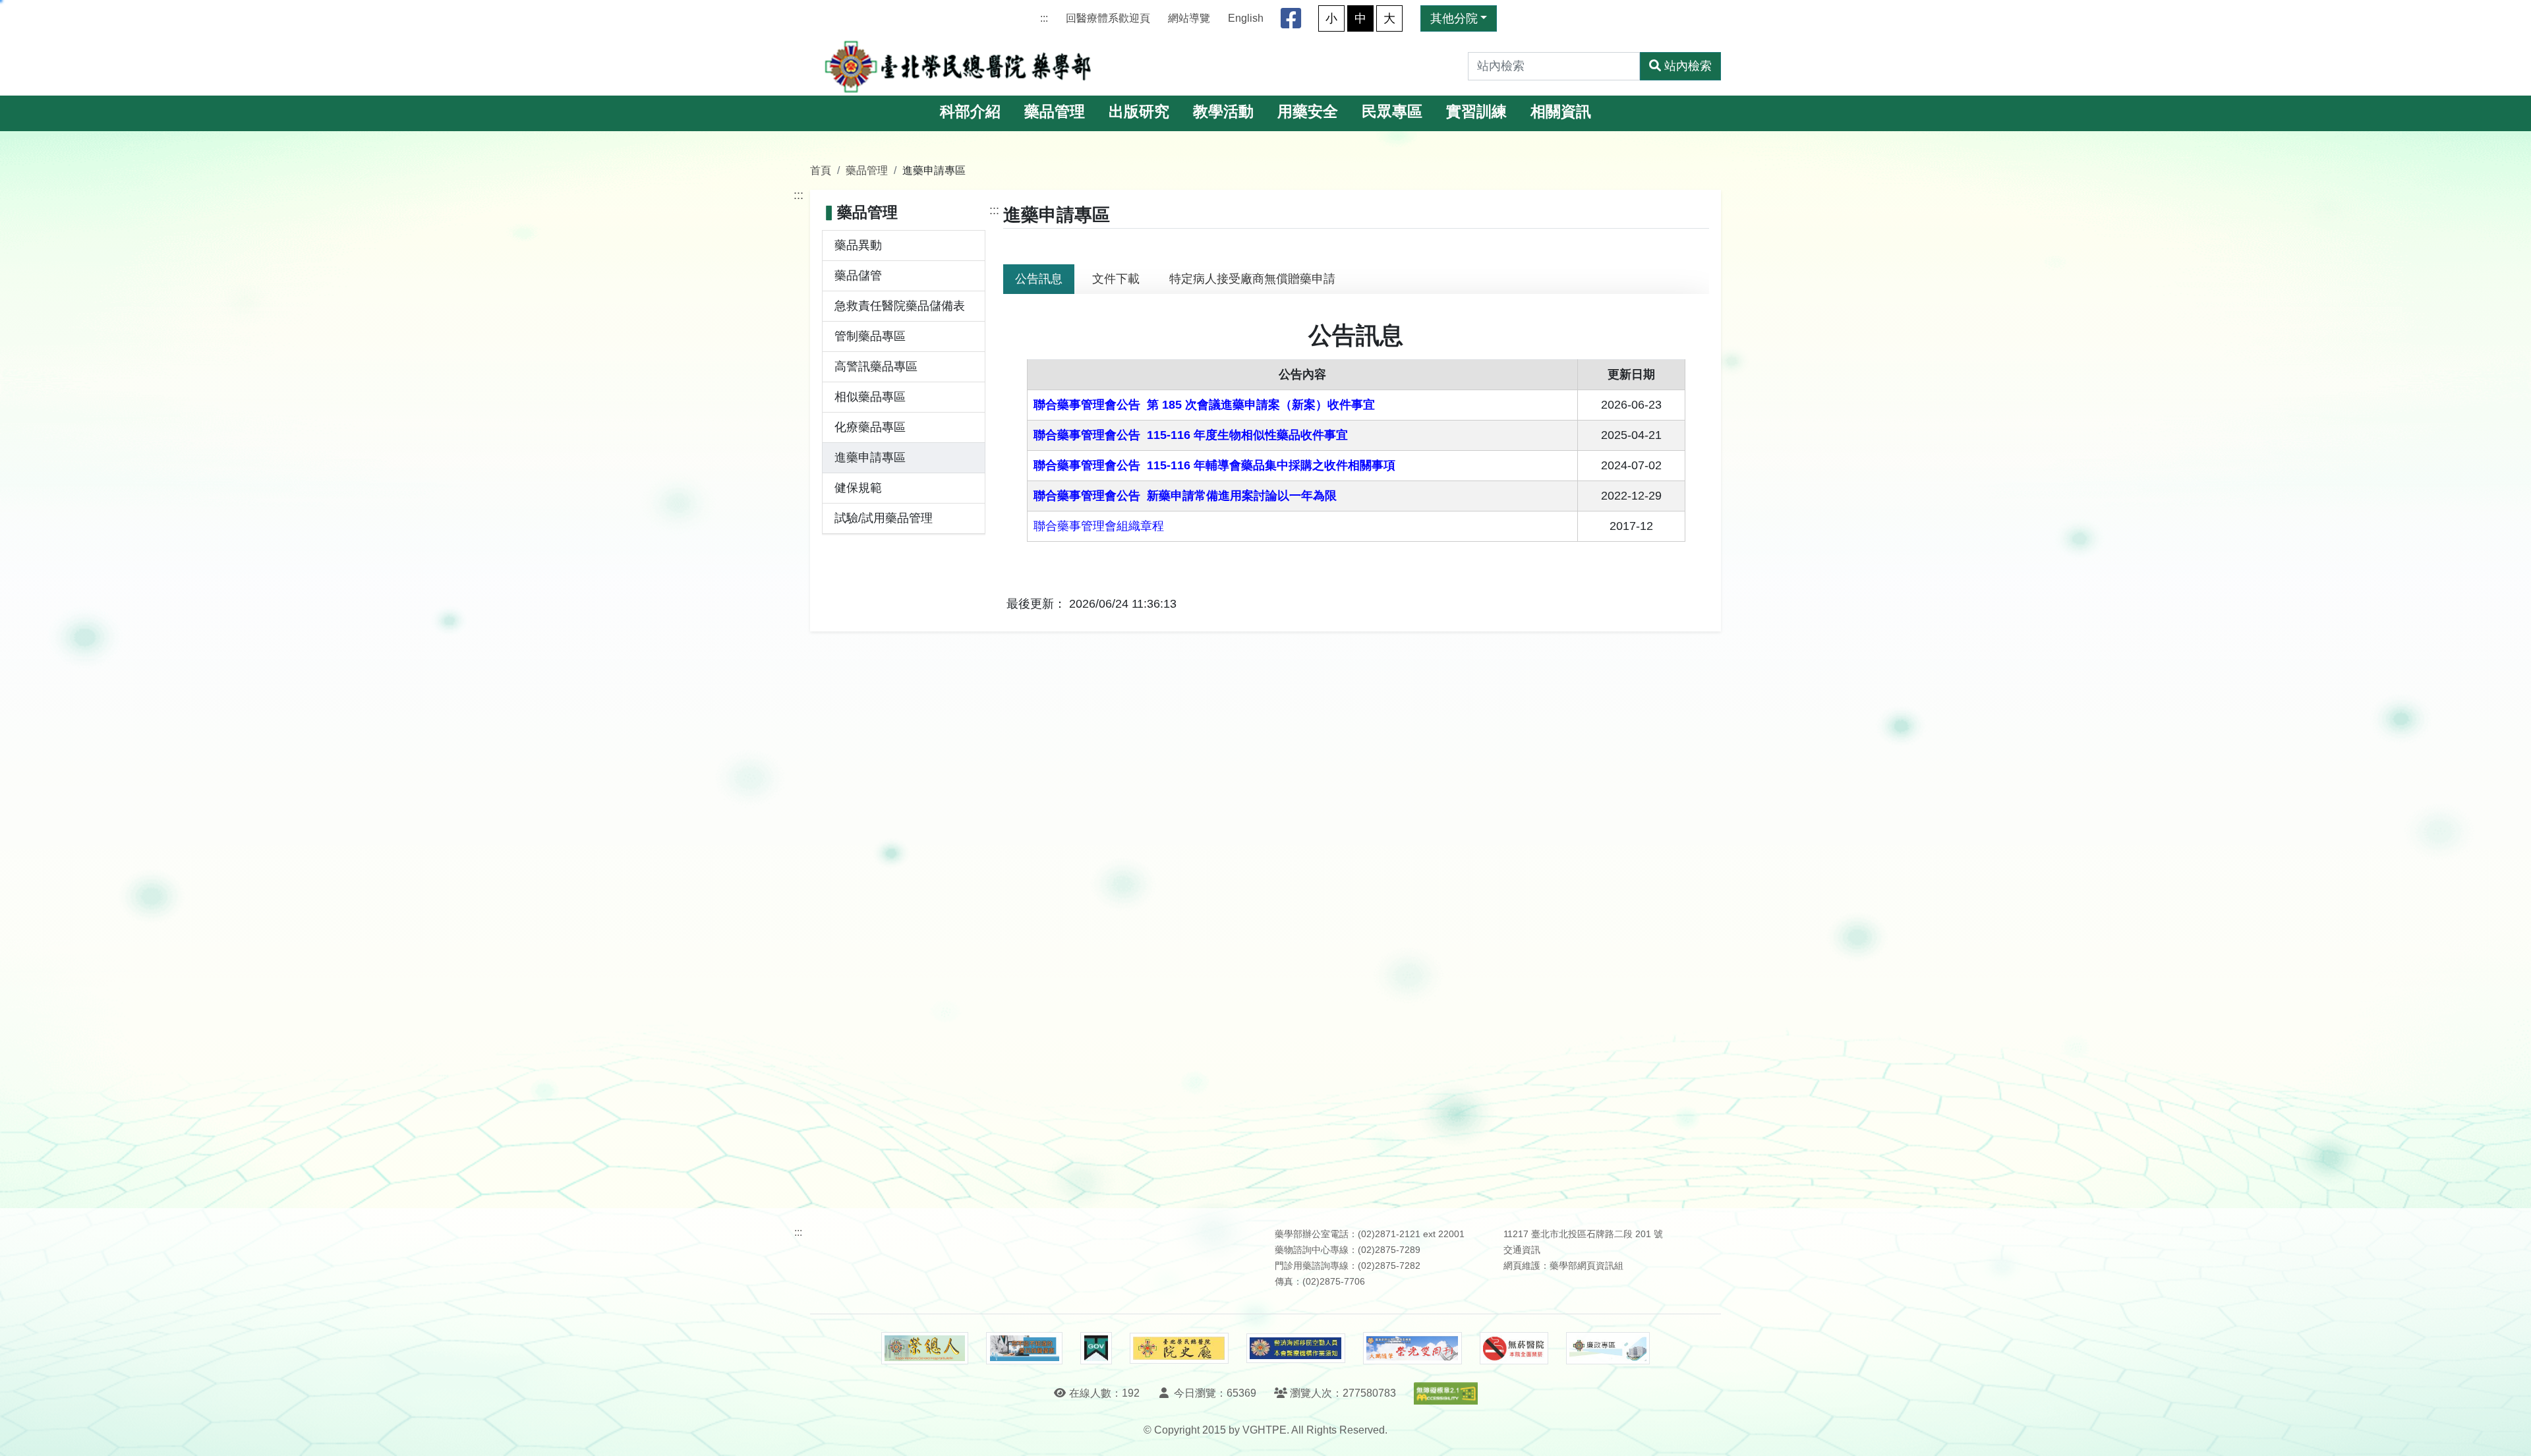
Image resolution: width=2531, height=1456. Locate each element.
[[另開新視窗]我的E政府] (1096, 1349)
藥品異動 (858, 245)
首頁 (821, 170)
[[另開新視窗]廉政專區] (1608, 1349)
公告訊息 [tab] (1039, 279)
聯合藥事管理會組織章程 (1099, 526)
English (1246, 18)
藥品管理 (1055, 112)
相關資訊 (1561, 112)
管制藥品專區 (870, 336)
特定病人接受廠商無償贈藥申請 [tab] (1252, 279)
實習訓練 (1476, 112)
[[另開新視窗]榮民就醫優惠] (1024, 1349)
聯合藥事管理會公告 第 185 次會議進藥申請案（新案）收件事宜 (1204, 405)
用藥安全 (1308, 112)
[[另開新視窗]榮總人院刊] (925, 1349)
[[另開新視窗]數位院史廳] (1179, 1348)
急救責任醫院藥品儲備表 (900, 306)
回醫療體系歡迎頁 (1108, 18)
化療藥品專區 (870, 427)
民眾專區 (1392, 112)
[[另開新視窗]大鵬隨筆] (1412, 1348)
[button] (2509, 1433)
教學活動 (1223, 112)
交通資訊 (1522, 1250)
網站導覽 (1189, 18)
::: (1044, 18)
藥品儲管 (858, 276)
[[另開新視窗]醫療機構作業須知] (1296, 1348)
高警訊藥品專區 (876, 366)
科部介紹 (970, 112)
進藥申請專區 (870, 457)
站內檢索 (1688, 66)
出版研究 (1139, 112)
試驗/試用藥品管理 (884, 518)
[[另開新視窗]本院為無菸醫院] (1514, 1349)
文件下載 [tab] (1116, 279)
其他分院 (1454, 18)
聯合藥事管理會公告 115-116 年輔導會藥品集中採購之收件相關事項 (1214, 465)
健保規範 (858, 488)
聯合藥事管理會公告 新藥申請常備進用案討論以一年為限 (1185, 496)
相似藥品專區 (870, 397)
